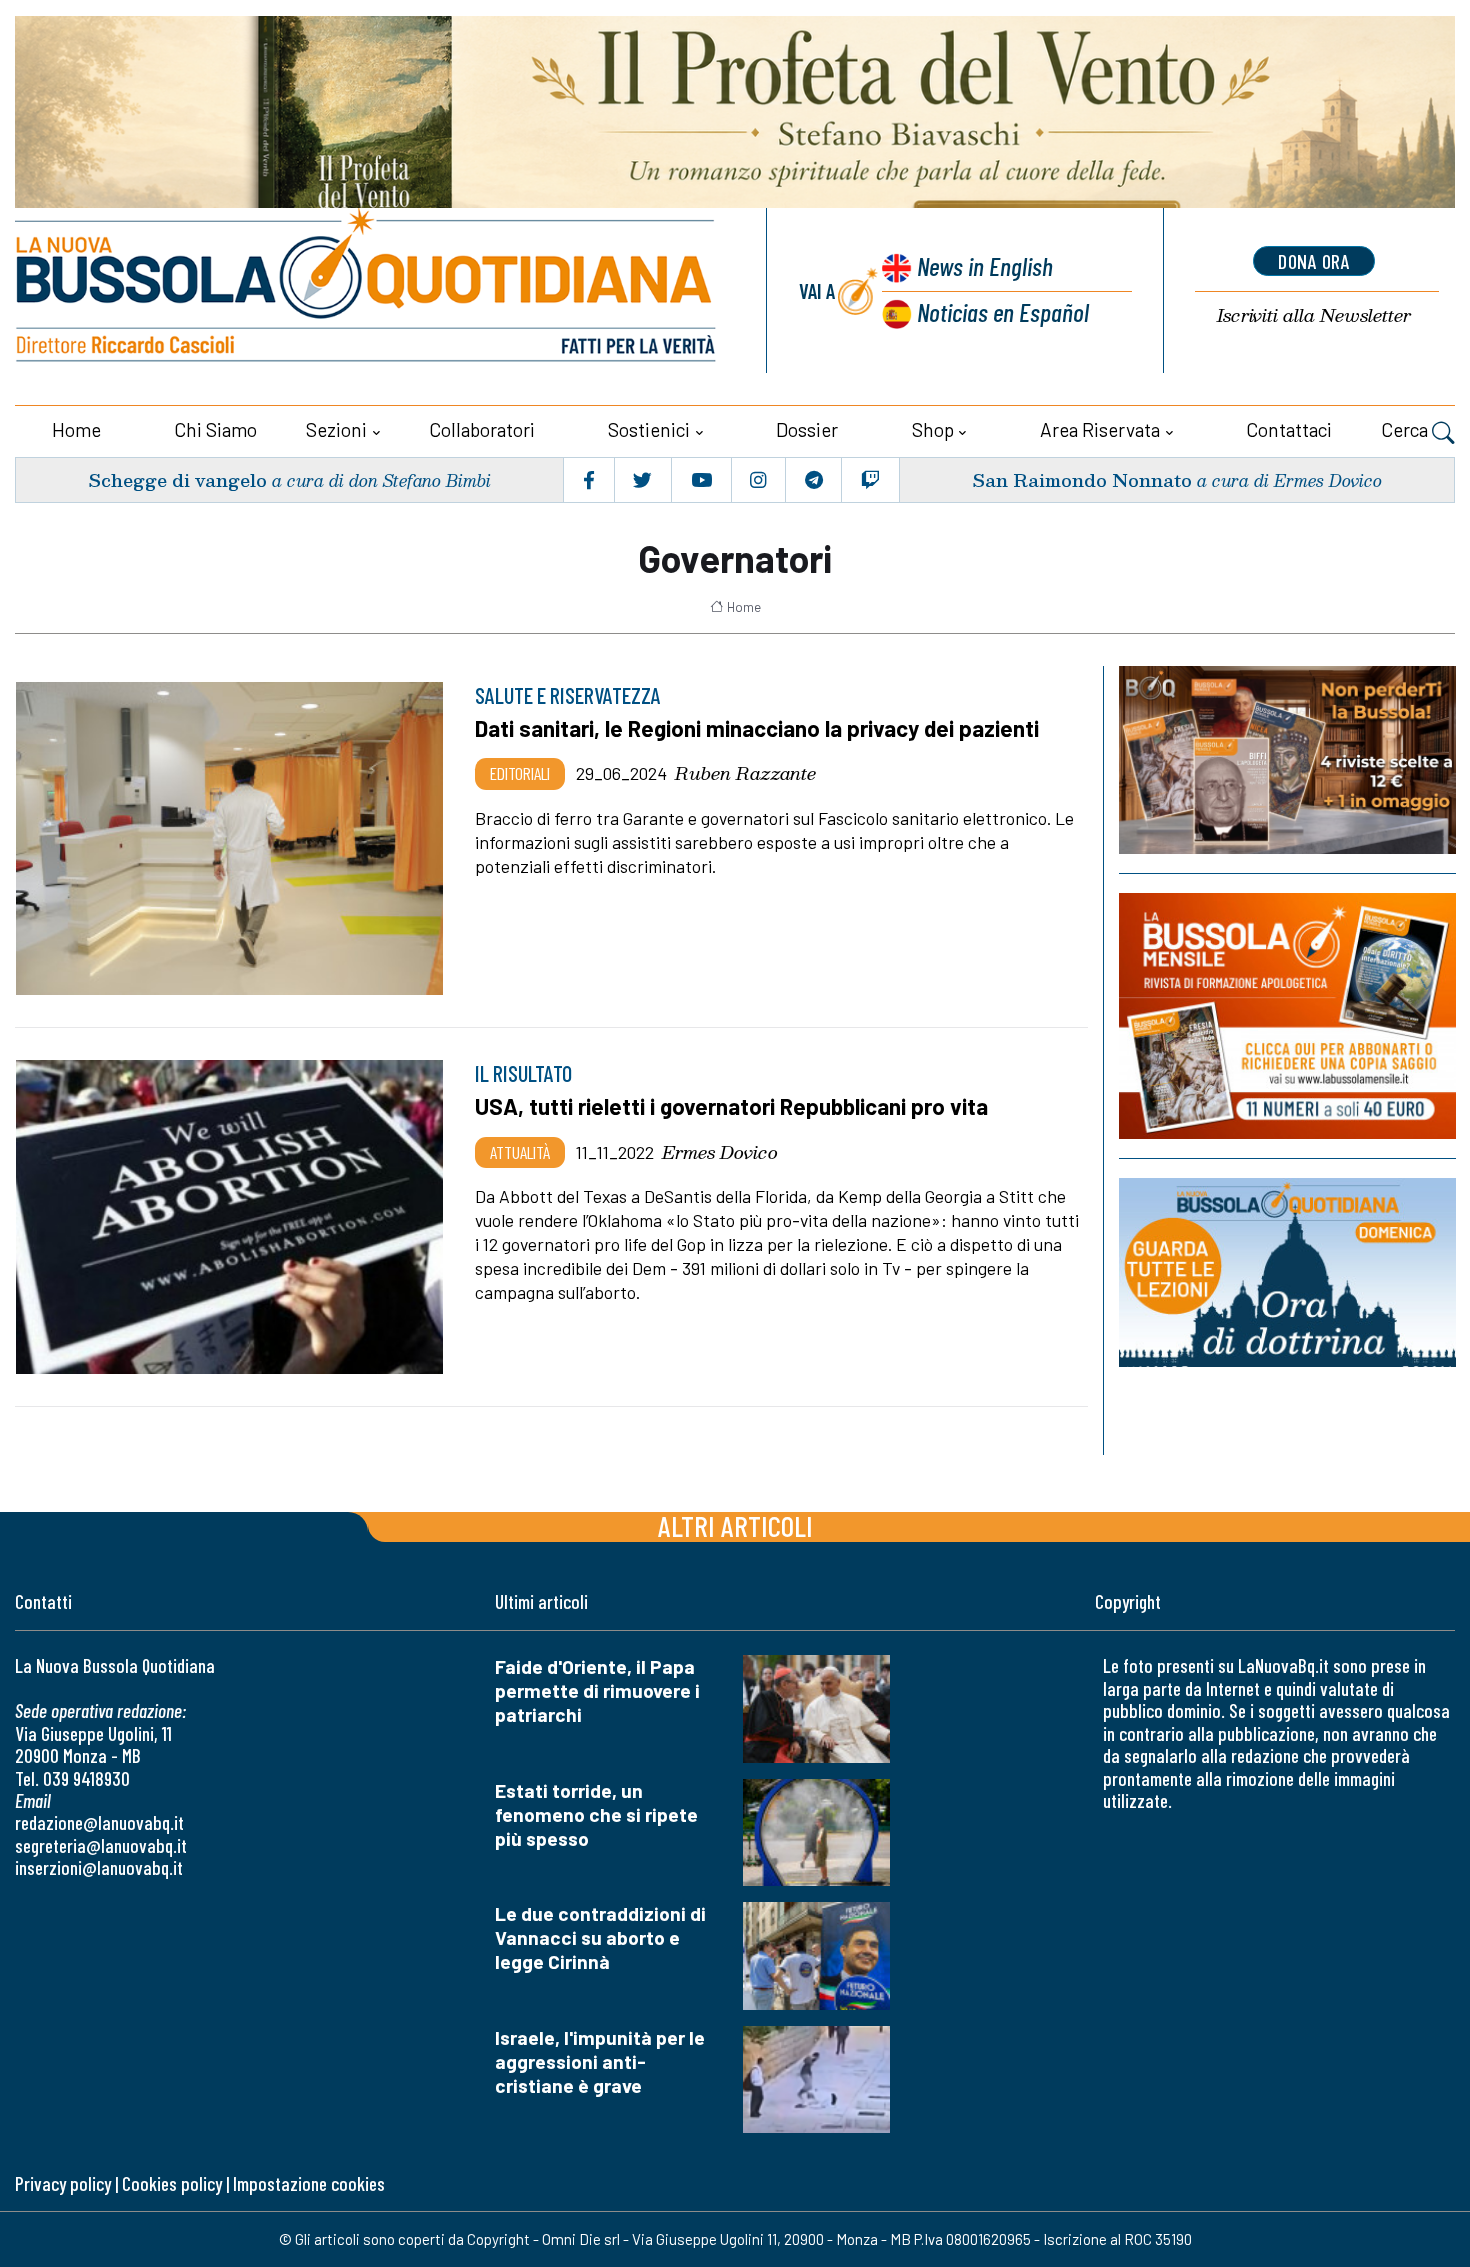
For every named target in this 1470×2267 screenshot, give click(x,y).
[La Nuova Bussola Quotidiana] (367, 290)
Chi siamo (215, 429)
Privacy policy (63, 2183)
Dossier (807, 429)
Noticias (1003, 311)
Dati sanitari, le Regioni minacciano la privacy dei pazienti (757, 728)
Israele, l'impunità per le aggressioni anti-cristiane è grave (600, 2061)
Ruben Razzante (745, 773)
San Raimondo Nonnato (1082, 479)
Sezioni (336, 429)
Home (76, 429)
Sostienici (649, 429)
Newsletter (1314, 315)
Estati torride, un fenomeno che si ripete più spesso (596, 1814)
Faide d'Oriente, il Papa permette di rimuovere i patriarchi (597, 1690)
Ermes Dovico (720, 1152)
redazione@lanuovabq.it (99, 1822)
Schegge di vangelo (177, 479)
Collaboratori (482, 429)
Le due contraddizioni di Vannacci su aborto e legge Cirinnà (600, 1937)
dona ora (1314, 261)
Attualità (520, 1152)
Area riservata (1100, 429)
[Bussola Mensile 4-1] (1287, 760)
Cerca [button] (1406, 429)
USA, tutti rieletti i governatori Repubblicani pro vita (731, 1106)
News (985, 265)
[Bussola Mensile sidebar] (1287, 1016)
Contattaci (1289, 429)
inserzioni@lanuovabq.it (99, 1867)
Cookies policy (172, 2183)
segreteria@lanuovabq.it (101, 1845)
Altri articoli (735, 1525)
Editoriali (520, 773)
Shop (933, 429)
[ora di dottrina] (1287, 1272)
